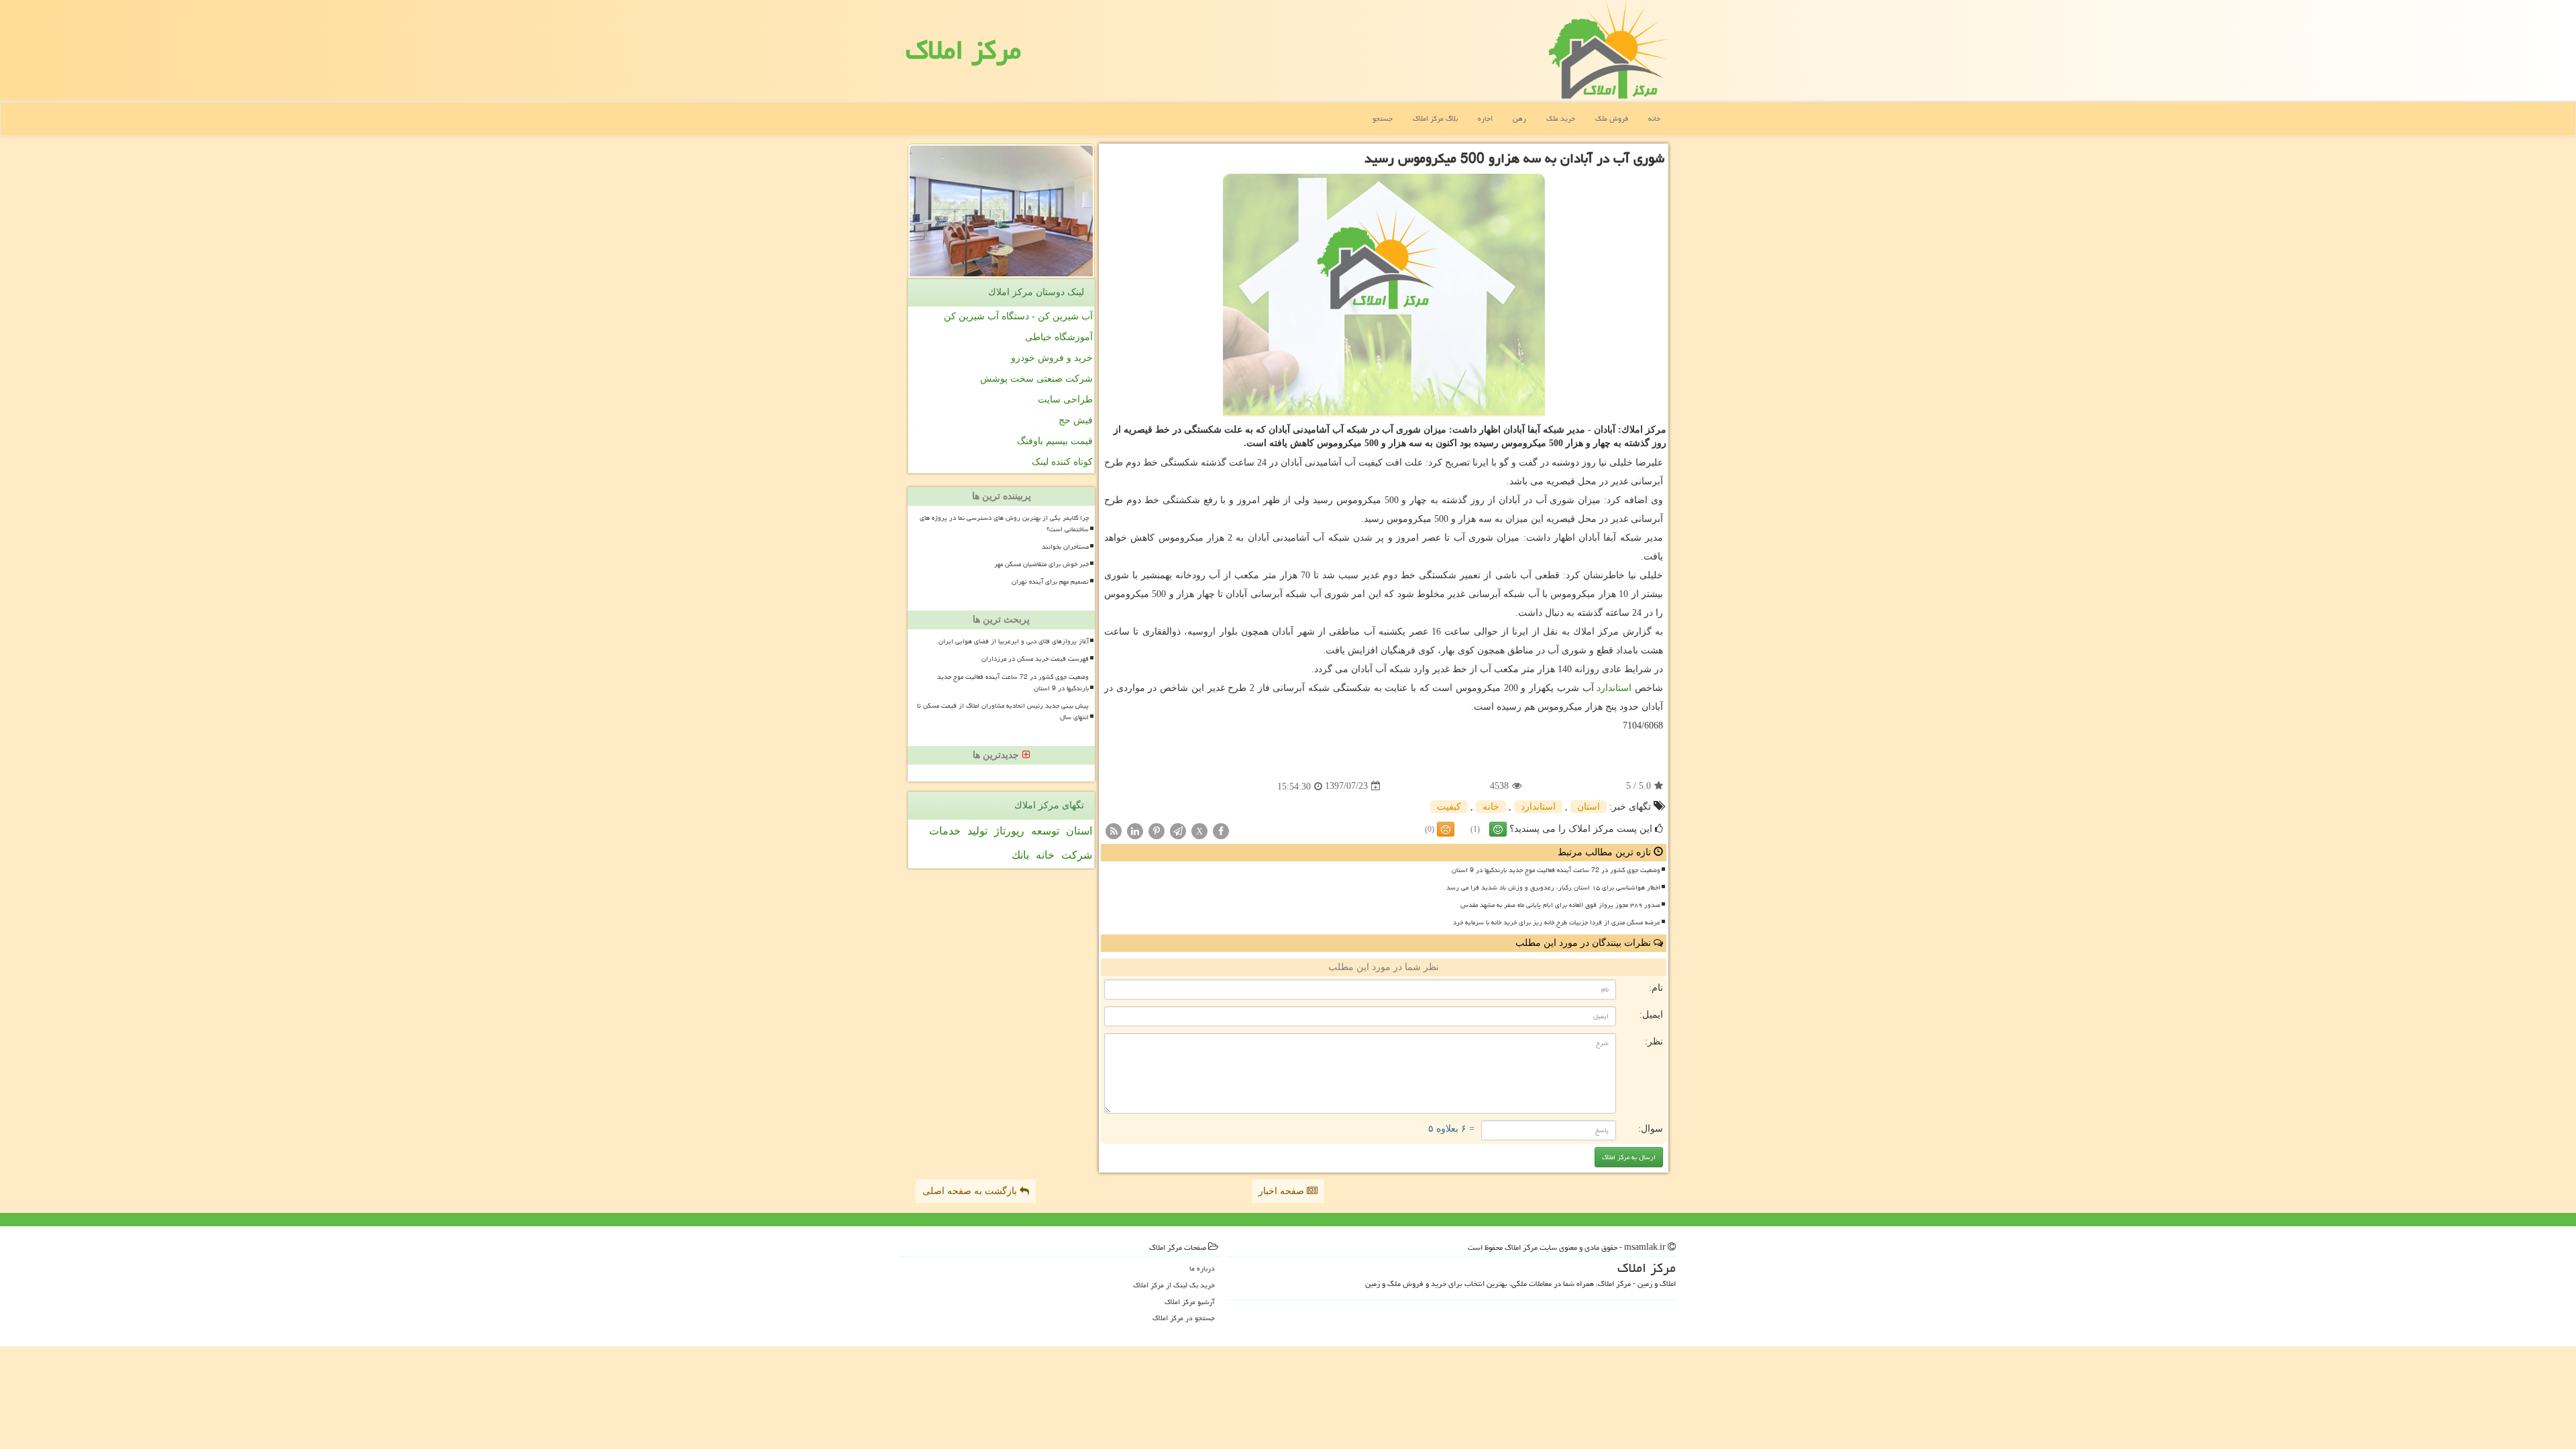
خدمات (945, 831)
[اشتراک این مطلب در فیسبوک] (1221, 830)
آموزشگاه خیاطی (1059, 337)
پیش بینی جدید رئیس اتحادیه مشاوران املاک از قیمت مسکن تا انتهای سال (1003, 711)
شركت (1077, 855)
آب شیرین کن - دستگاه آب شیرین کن (1018, 316)
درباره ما (1202, 1268)
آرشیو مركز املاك (1190, 1302)
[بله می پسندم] (1498, 829)
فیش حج (1076, 420)
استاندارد (1614, 688)
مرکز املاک (963, 50)
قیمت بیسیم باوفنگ (1055, 441)
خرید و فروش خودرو (1052, 358)
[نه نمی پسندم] (1446, 829)
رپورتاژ (1009, 831)
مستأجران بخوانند (1065, 547)
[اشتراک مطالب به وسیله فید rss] (1114, 830)
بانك (1020, 855)
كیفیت (1449, 807)
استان (1589, 807)
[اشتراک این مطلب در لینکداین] (1135, 830)
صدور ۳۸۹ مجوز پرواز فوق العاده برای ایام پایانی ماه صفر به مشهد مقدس (1560, 905)
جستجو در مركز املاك (1184, 1318)
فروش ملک (1612, 118)
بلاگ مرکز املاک (1435, 118)
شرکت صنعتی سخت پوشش (1036, 379)
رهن (1519, 118)
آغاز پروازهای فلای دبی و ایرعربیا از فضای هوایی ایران (1014, 641)
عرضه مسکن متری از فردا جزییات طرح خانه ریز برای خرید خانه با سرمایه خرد (1557, 922)
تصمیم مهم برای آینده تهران (1050, 582)
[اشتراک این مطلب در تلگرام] (1178, 830)
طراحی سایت (1065, 399)
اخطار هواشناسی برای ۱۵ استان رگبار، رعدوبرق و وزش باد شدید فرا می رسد (1553, 888)
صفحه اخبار (1283, 1191)
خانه (1654, 118)
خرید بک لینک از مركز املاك (1174, 1285)
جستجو (1383, 118)
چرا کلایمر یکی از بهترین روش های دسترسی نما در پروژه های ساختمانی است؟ (1004, 524)
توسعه (1045, 831)
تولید (977, 831)
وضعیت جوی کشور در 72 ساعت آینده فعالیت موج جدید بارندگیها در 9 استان (1556, 870)
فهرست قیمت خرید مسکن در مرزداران (1035, 659)
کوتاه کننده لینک (1062, 462)
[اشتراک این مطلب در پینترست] (1157, 830)
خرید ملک (1561, 118)
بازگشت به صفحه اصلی (971, 1191)
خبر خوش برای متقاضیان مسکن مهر (1041, 564)
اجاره (1485, 118)
